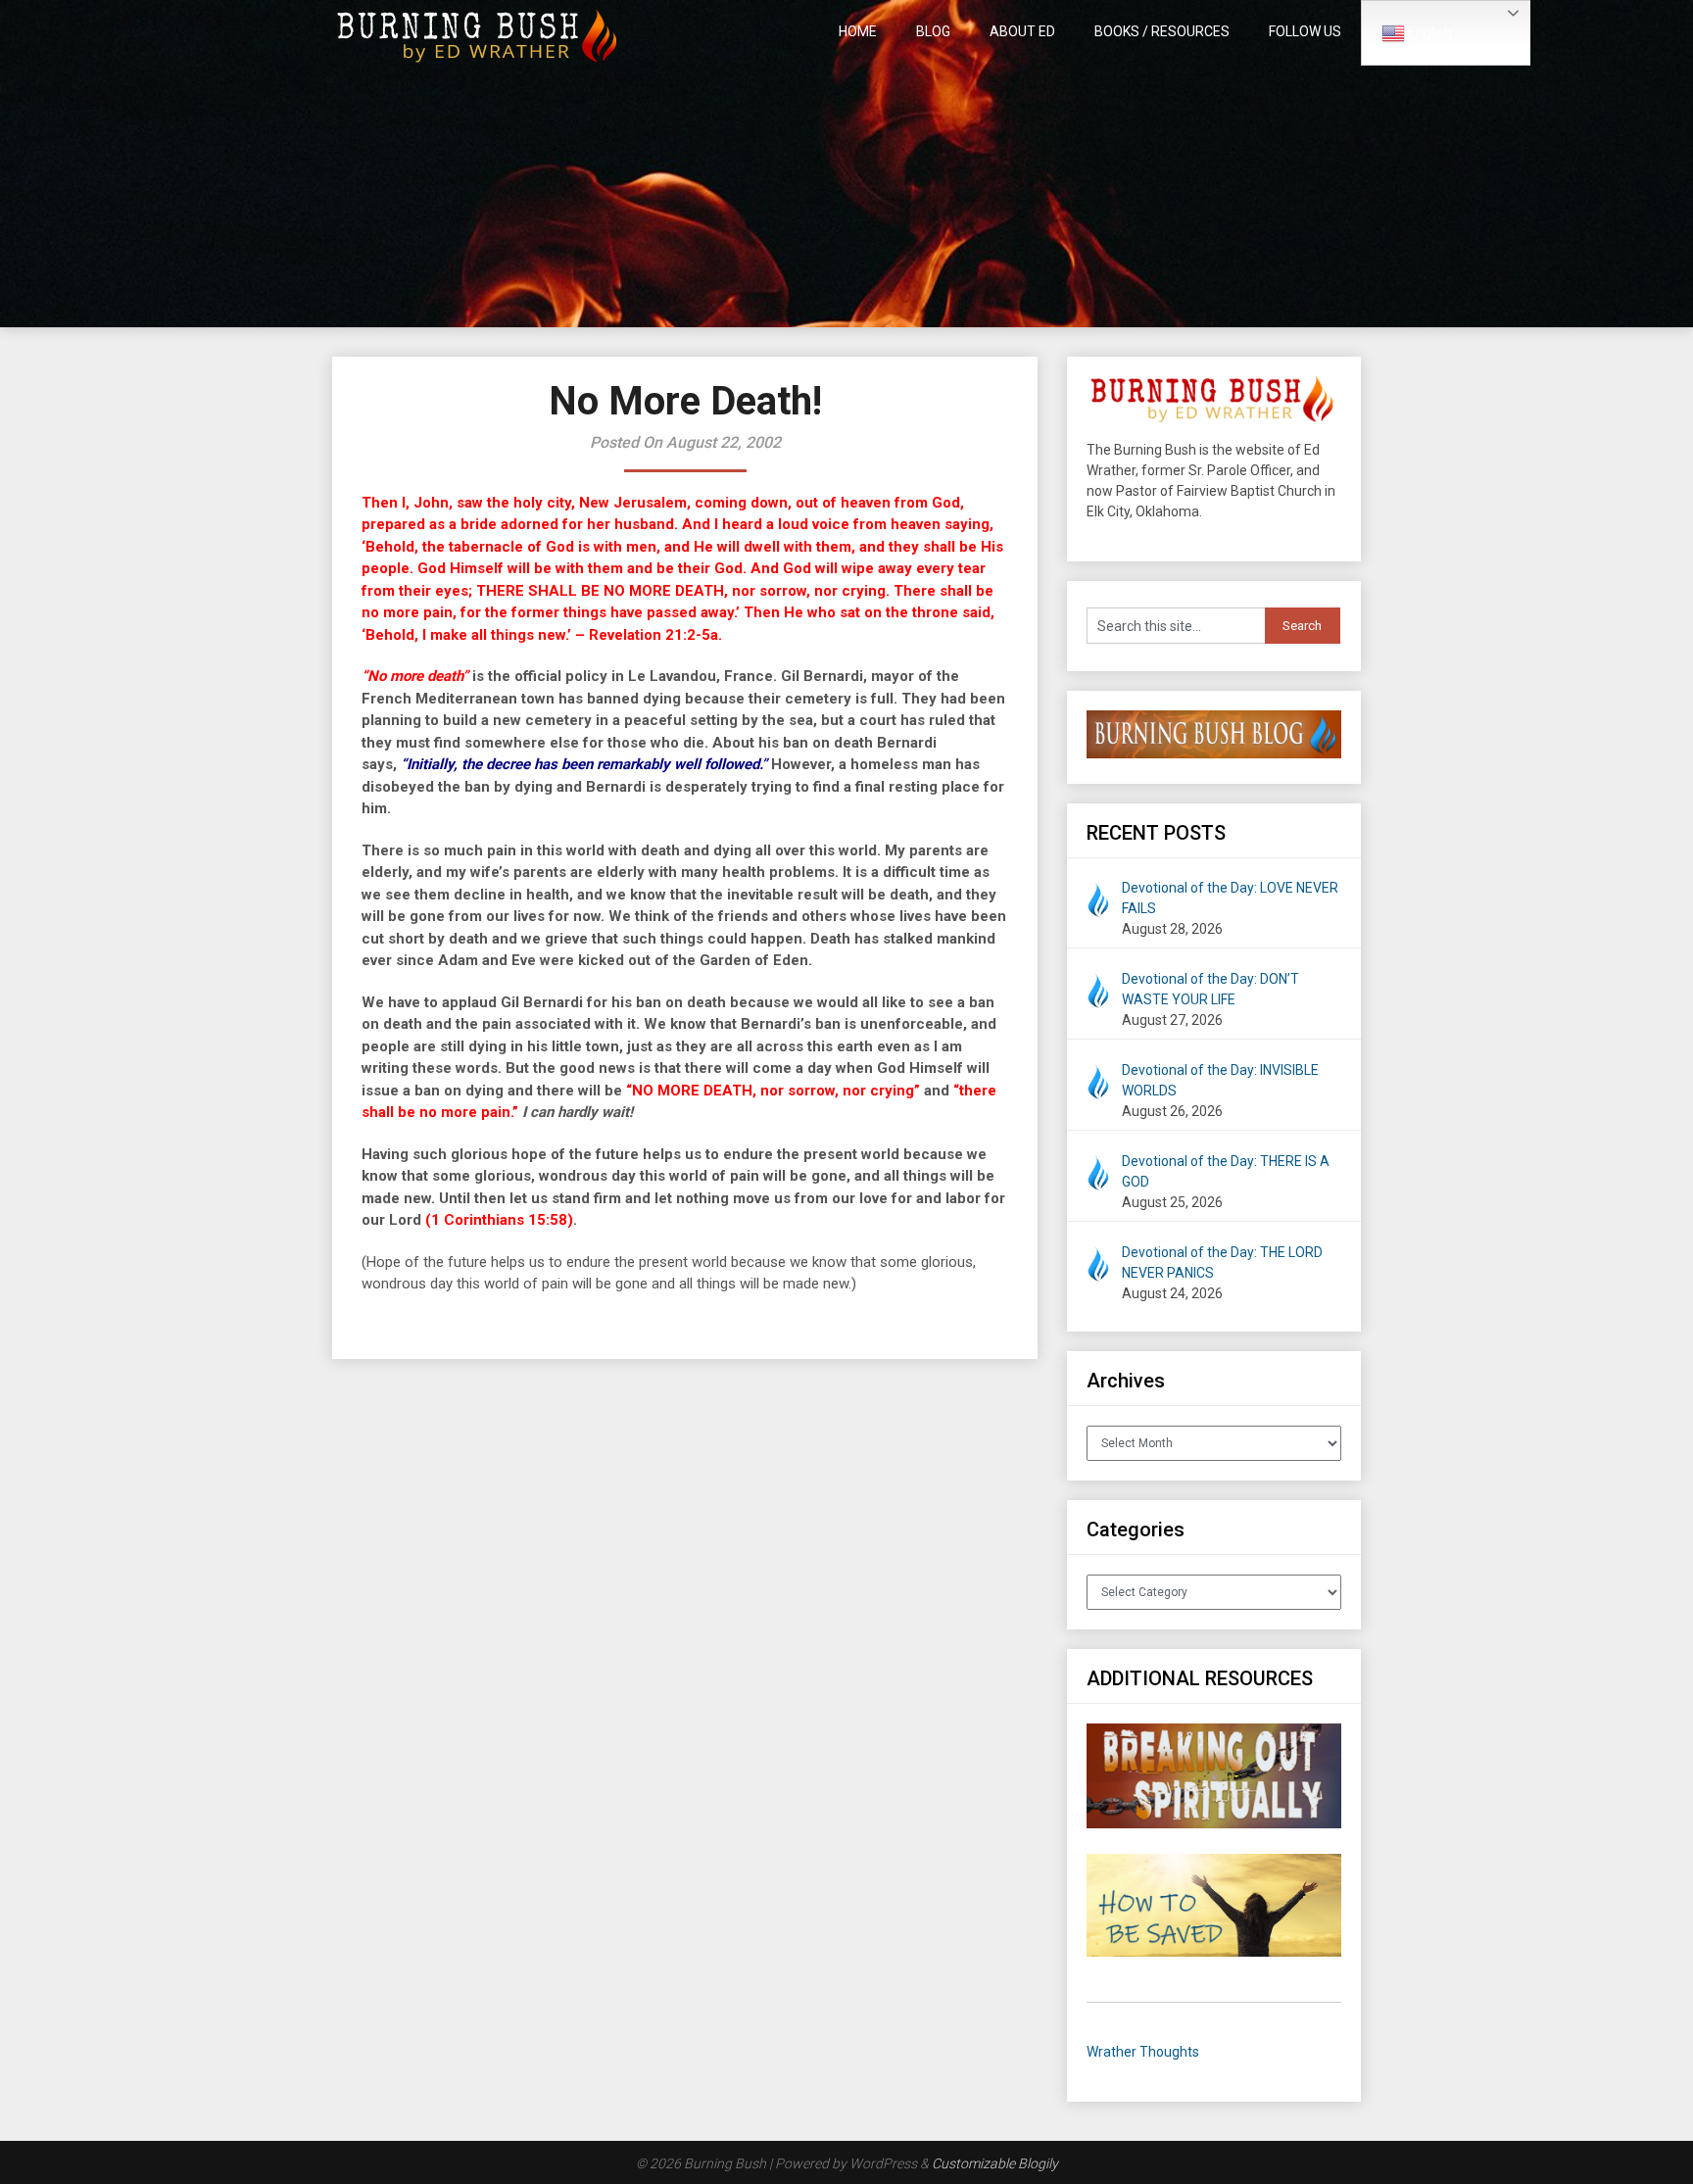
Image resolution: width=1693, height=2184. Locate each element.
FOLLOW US (1305, 31)
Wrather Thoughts (1143, 2052)
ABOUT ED (1022, 31)
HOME (858, 31)
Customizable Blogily (995, 2163)
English (1428, 32)
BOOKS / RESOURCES (1162, 31)
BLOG (933, 31)
